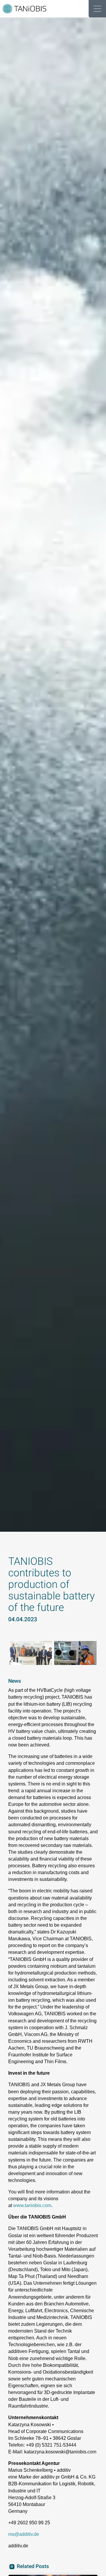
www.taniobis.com (32, 2205)
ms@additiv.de (24, 2534)
